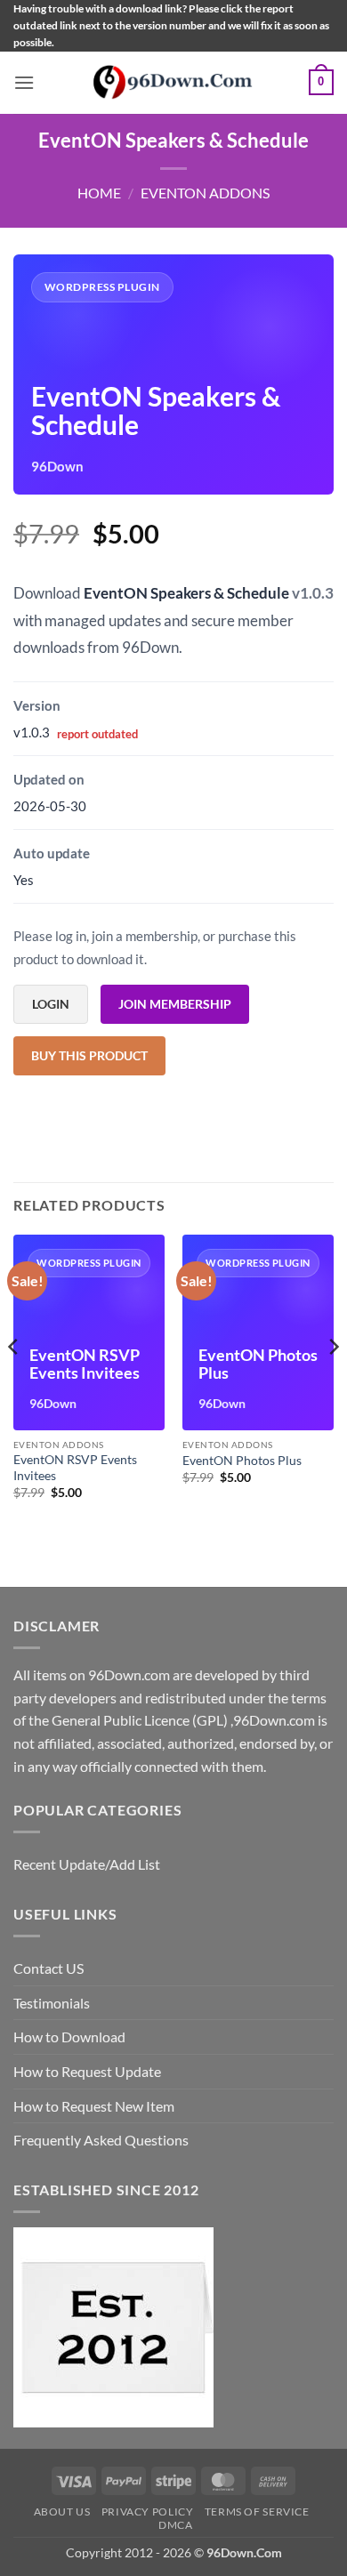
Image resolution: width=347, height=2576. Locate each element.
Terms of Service (257, 2512)
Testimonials (52, 2003)
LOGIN (51, 1004)
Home (99, 193)
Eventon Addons (205, 193)
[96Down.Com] (173, 82)
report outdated (97, 734)
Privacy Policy (148, 2512)
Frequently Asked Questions (101, 2140)
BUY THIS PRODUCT (89, 1055)
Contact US (48, 1968)
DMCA (175, 2525)
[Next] (333, 1382)
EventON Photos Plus (242, 1461)
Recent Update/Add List (87, 1864)
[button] (24, 82)
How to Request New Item (94, 2106)
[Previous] (14, 1382)
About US (62, 2512)
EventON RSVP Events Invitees (75, 1468)
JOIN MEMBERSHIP (175, 1004)
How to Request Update (87, 2071)
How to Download (69, 2037)
